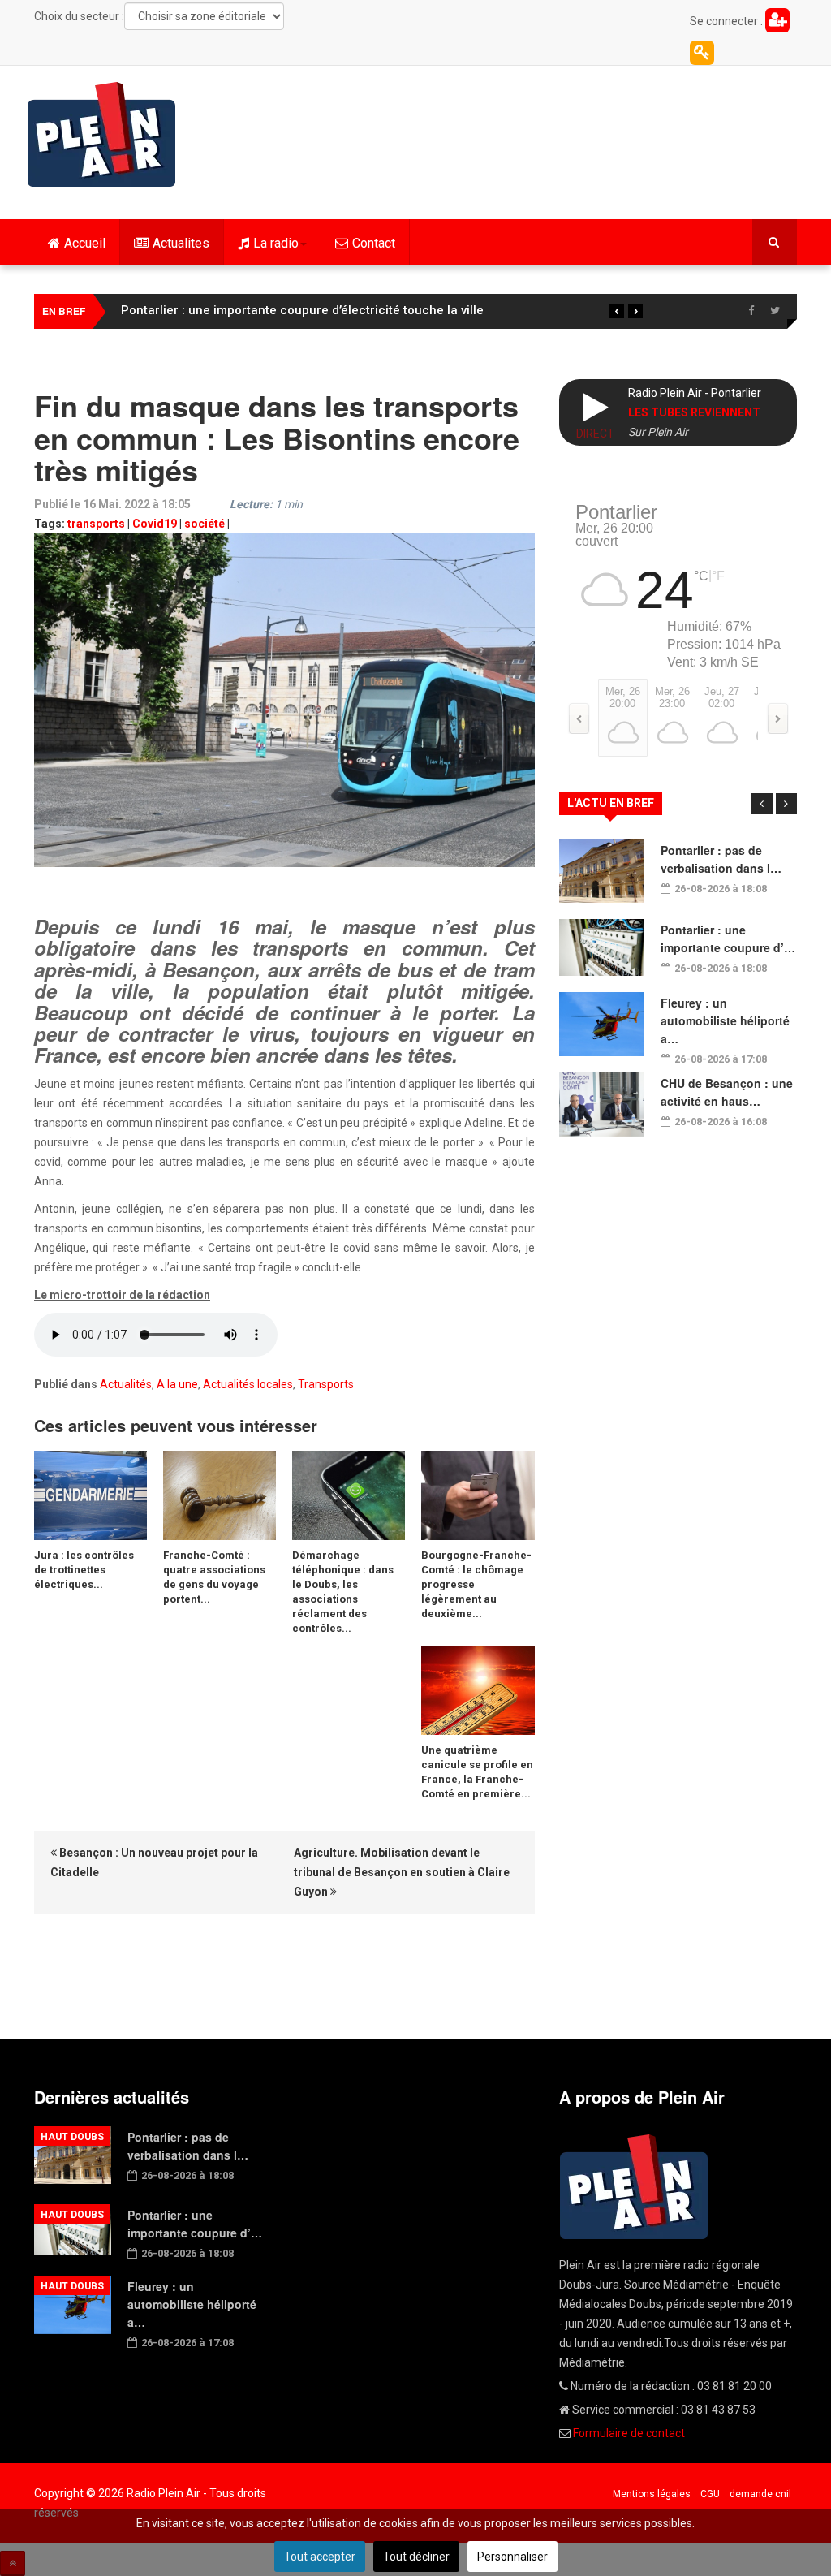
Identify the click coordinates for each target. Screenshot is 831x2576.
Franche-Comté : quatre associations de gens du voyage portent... (214, 1577)
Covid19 (155, 524)
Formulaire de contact (629, 2433)
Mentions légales (652, 2494)
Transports (326, 1384)
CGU (710, 2494)
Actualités (126, 1384)
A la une (177, 1384)
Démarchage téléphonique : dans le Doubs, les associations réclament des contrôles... (343, 1592)
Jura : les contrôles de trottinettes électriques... (84, 1570)
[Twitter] (775, 311)
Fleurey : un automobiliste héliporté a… (725, 1020)
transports (96, 524)
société (205, 524)
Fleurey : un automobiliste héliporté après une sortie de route (298, 310)
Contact (374, 243)
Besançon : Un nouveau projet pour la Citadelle (154, 1862)
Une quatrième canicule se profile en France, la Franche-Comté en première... (477, 1772)
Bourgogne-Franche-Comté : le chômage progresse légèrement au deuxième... (476, 1584)
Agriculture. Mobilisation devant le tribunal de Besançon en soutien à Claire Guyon (402, 1872)
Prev (762, 804)
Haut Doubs (72, 2137)
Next (786, 804)
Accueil (85, 243)
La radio (276, 243)
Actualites (181, 243)
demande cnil (760, 2494)
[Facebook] (751, 311)
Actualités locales (248, 1384)
